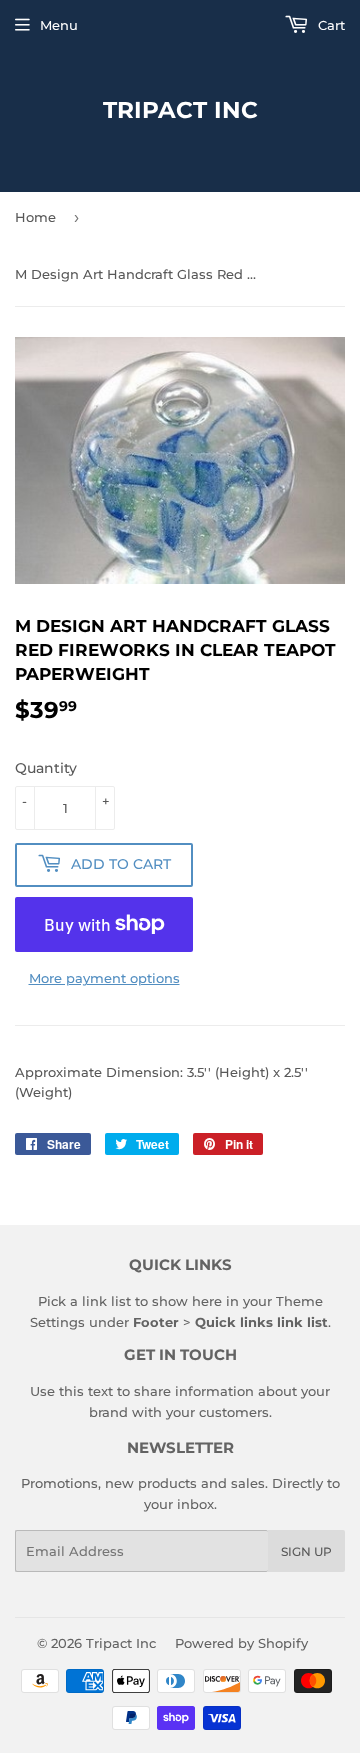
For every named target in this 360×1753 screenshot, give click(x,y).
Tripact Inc (180, 110)
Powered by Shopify (241, 1643)
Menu (59, 25)
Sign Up (306, 1551)
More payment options (104, 978)
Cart (329, 25)
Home (35, 217)
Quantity (46, 768)
